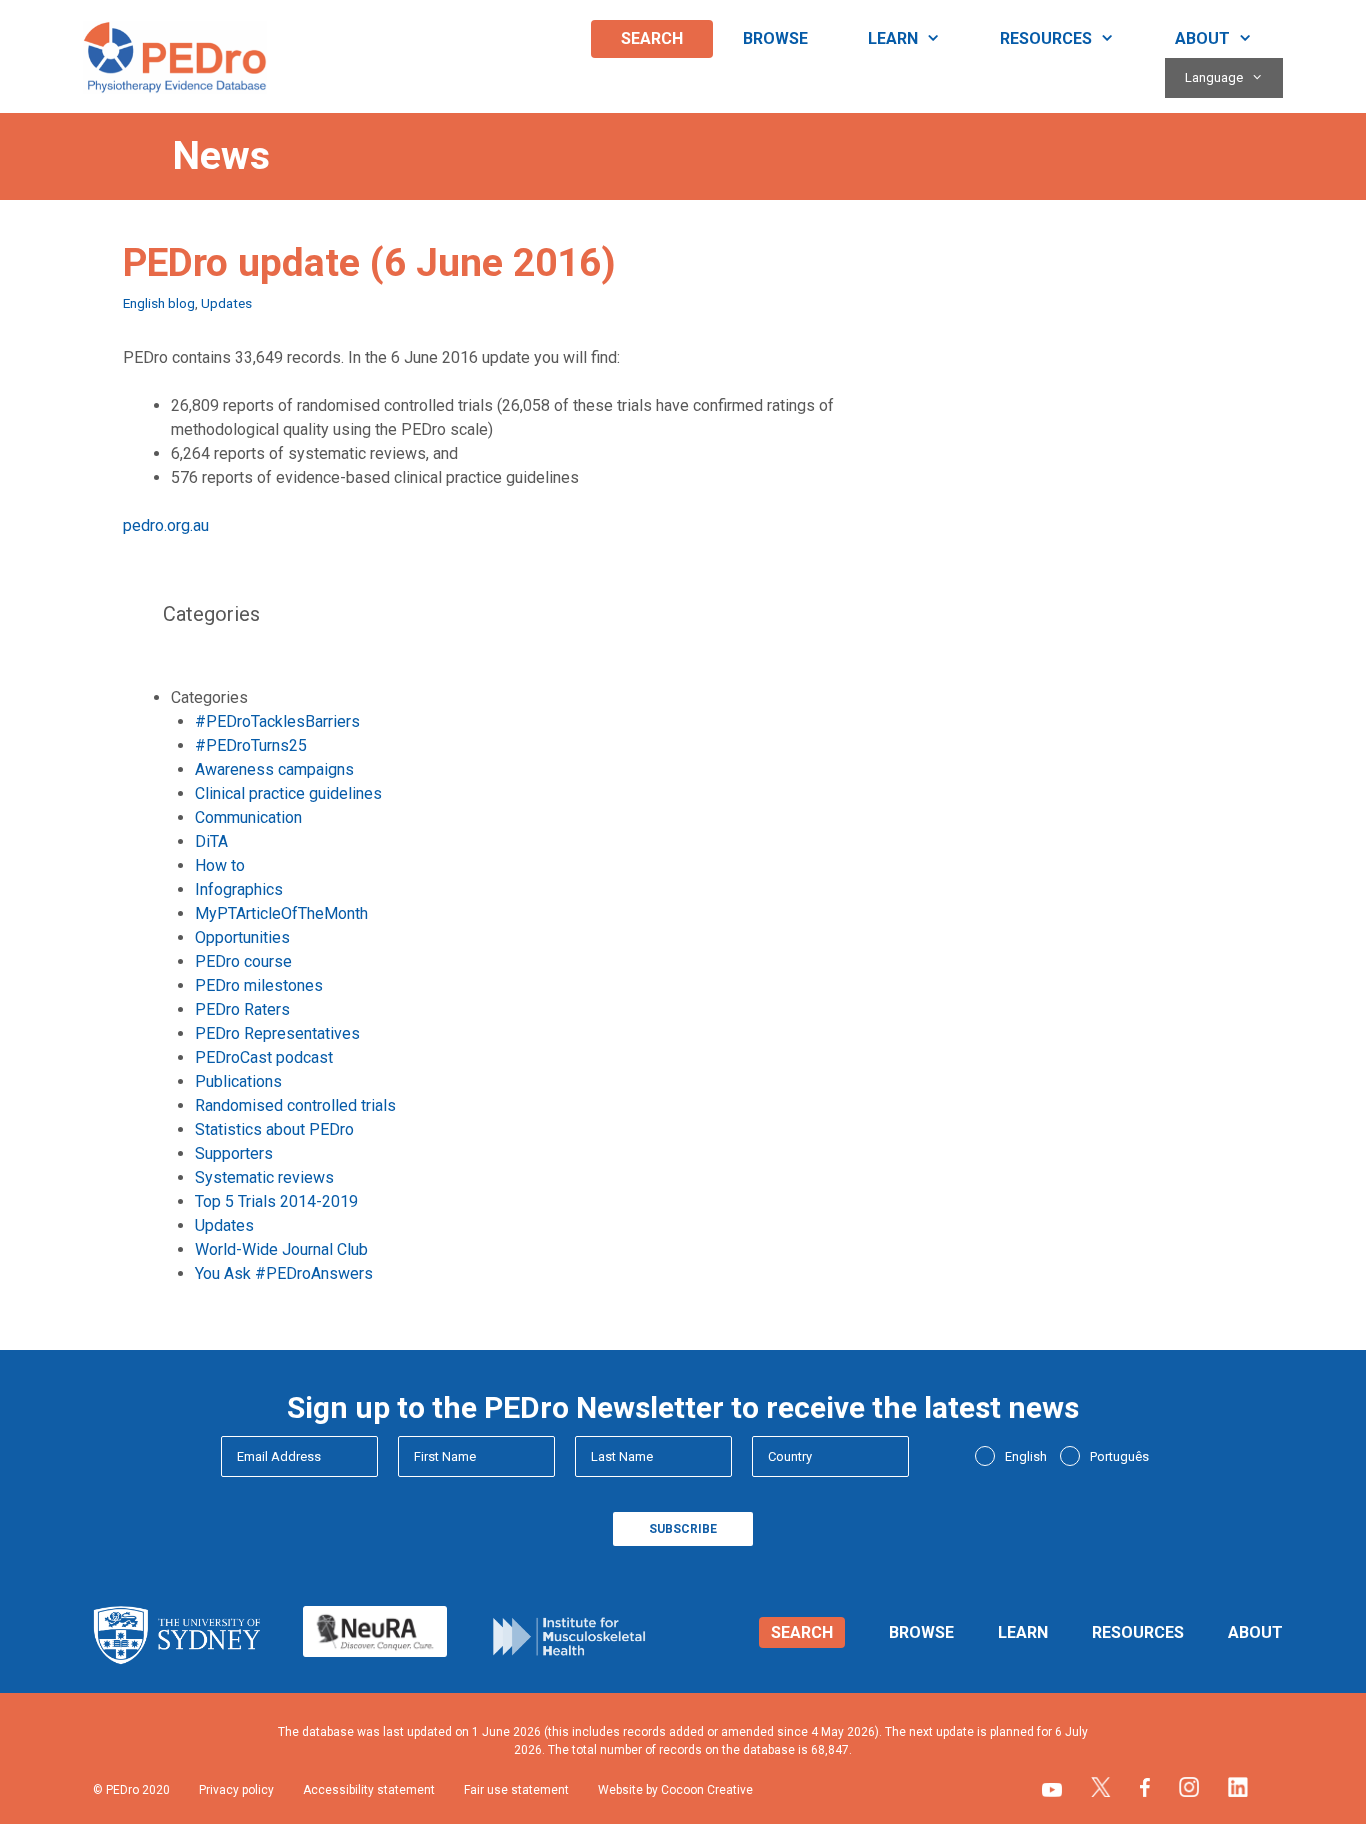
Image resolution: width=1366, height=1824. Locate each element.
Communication (248, 817)
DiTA (211, 841)
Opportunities (242, 937)
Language (1214, 77)
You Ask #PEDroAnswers (284, 1273)
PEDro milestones (259, 985)
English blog (159, 303)
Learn (893, 38)
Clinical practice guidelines (288, 793)
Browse (775, 38)
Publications (238, 1081)
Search (652, 38)
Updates (226, 303)
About (1202, 38)
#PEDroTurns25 (251, 745)
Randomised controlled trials (295, 1105)
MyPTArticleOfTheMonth (281, 913)
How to (220, 865)
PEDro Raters (242, 1009)
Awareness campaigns (274, 769)
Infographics (239, 889)
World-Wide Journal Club (281, 1249)
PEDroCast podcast (264, 1057)
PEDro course (243, 961)
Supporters (234, 1153)
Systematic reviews (264, 1177)
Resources (1046, 38)
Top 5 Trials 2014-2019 (276, 1201)
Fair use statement (516, 1790)
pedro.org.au (166, 525)
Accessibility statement (369, 1790)
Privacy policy (236, 1790)
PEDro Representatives (277, 1033)
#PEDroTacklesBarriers (277, 721)
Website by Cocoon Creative (675, 1790)
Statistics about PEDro (274, 1129)
